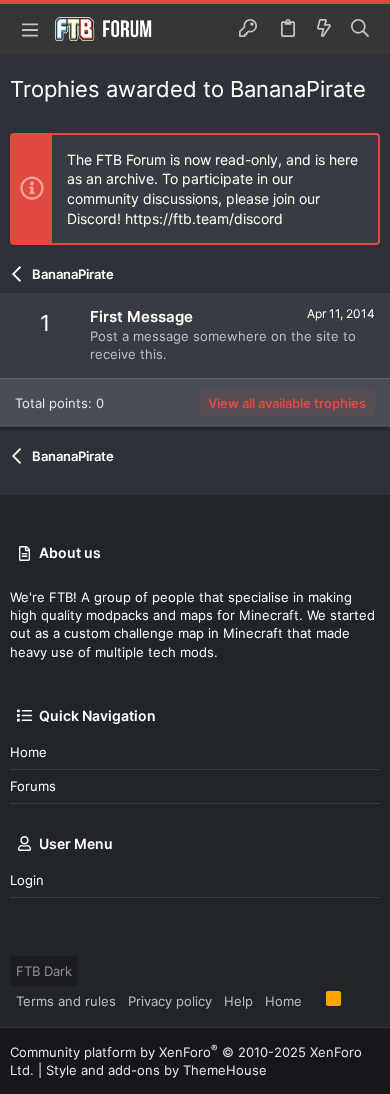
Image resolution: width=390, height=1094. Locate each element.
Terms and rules (66, 1001)
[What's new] (324, 29)
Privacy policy (170, 1001)
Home (28, 752)
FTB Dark (44, 971)
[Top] (314, 1000)
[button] (30, 29)
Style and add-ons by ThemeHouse (156, 1070)
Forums (33, 786)
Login (27, 880)
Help (238, 1001)
